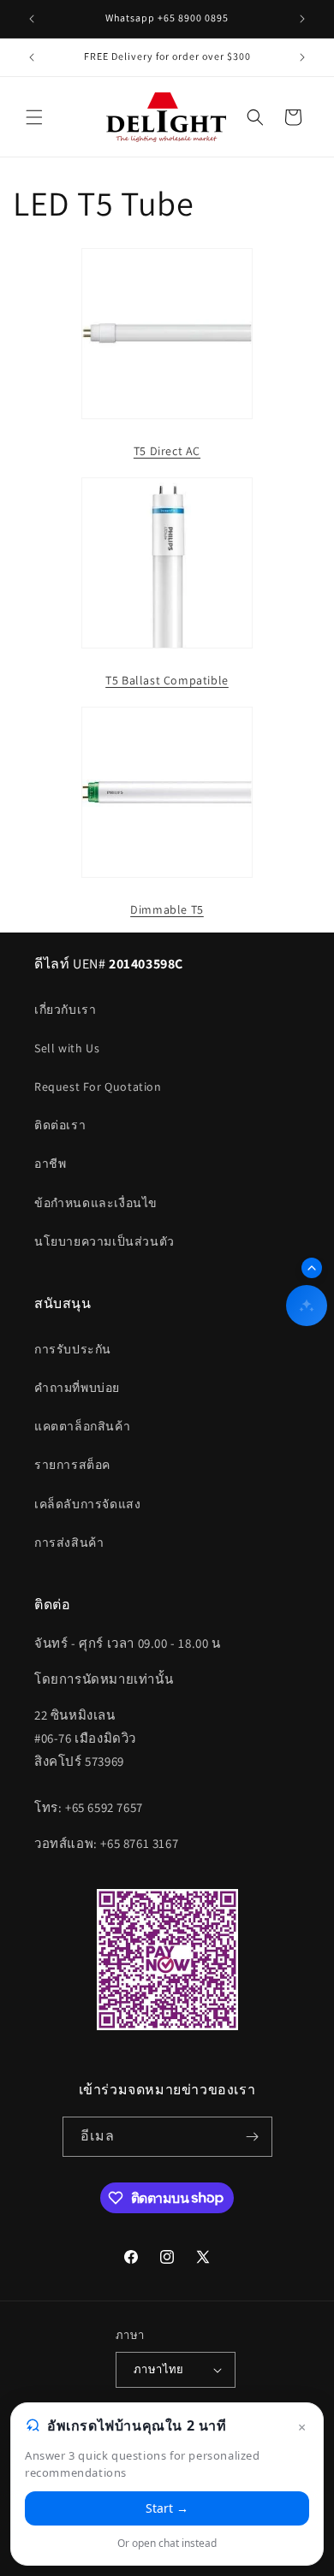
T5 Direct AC (167, 451)
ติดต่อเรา (60, 1125)
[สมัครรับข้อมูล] (253, 2137)
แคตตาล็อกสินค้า (82, 1426)
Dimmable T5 (167, 909)
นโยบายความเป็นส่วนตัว (104, 1241)
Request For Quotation (98, 1087)
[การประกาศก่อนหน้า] (32, 19)
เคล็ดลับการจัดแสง (87, 1504)
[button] (34, 117)
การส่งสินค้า (69, 1543)
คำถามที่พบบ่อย (77, 1388)
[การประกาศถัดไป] (302, 19)
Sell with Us (67, 1048)
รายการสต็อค (72, 1465)
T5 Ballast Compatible (167, 680)
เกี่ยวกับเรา (65, 1010)
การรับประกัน (73, 1349)
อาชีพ (50, 1164)
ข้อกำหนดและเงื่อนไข (96, 1203)
